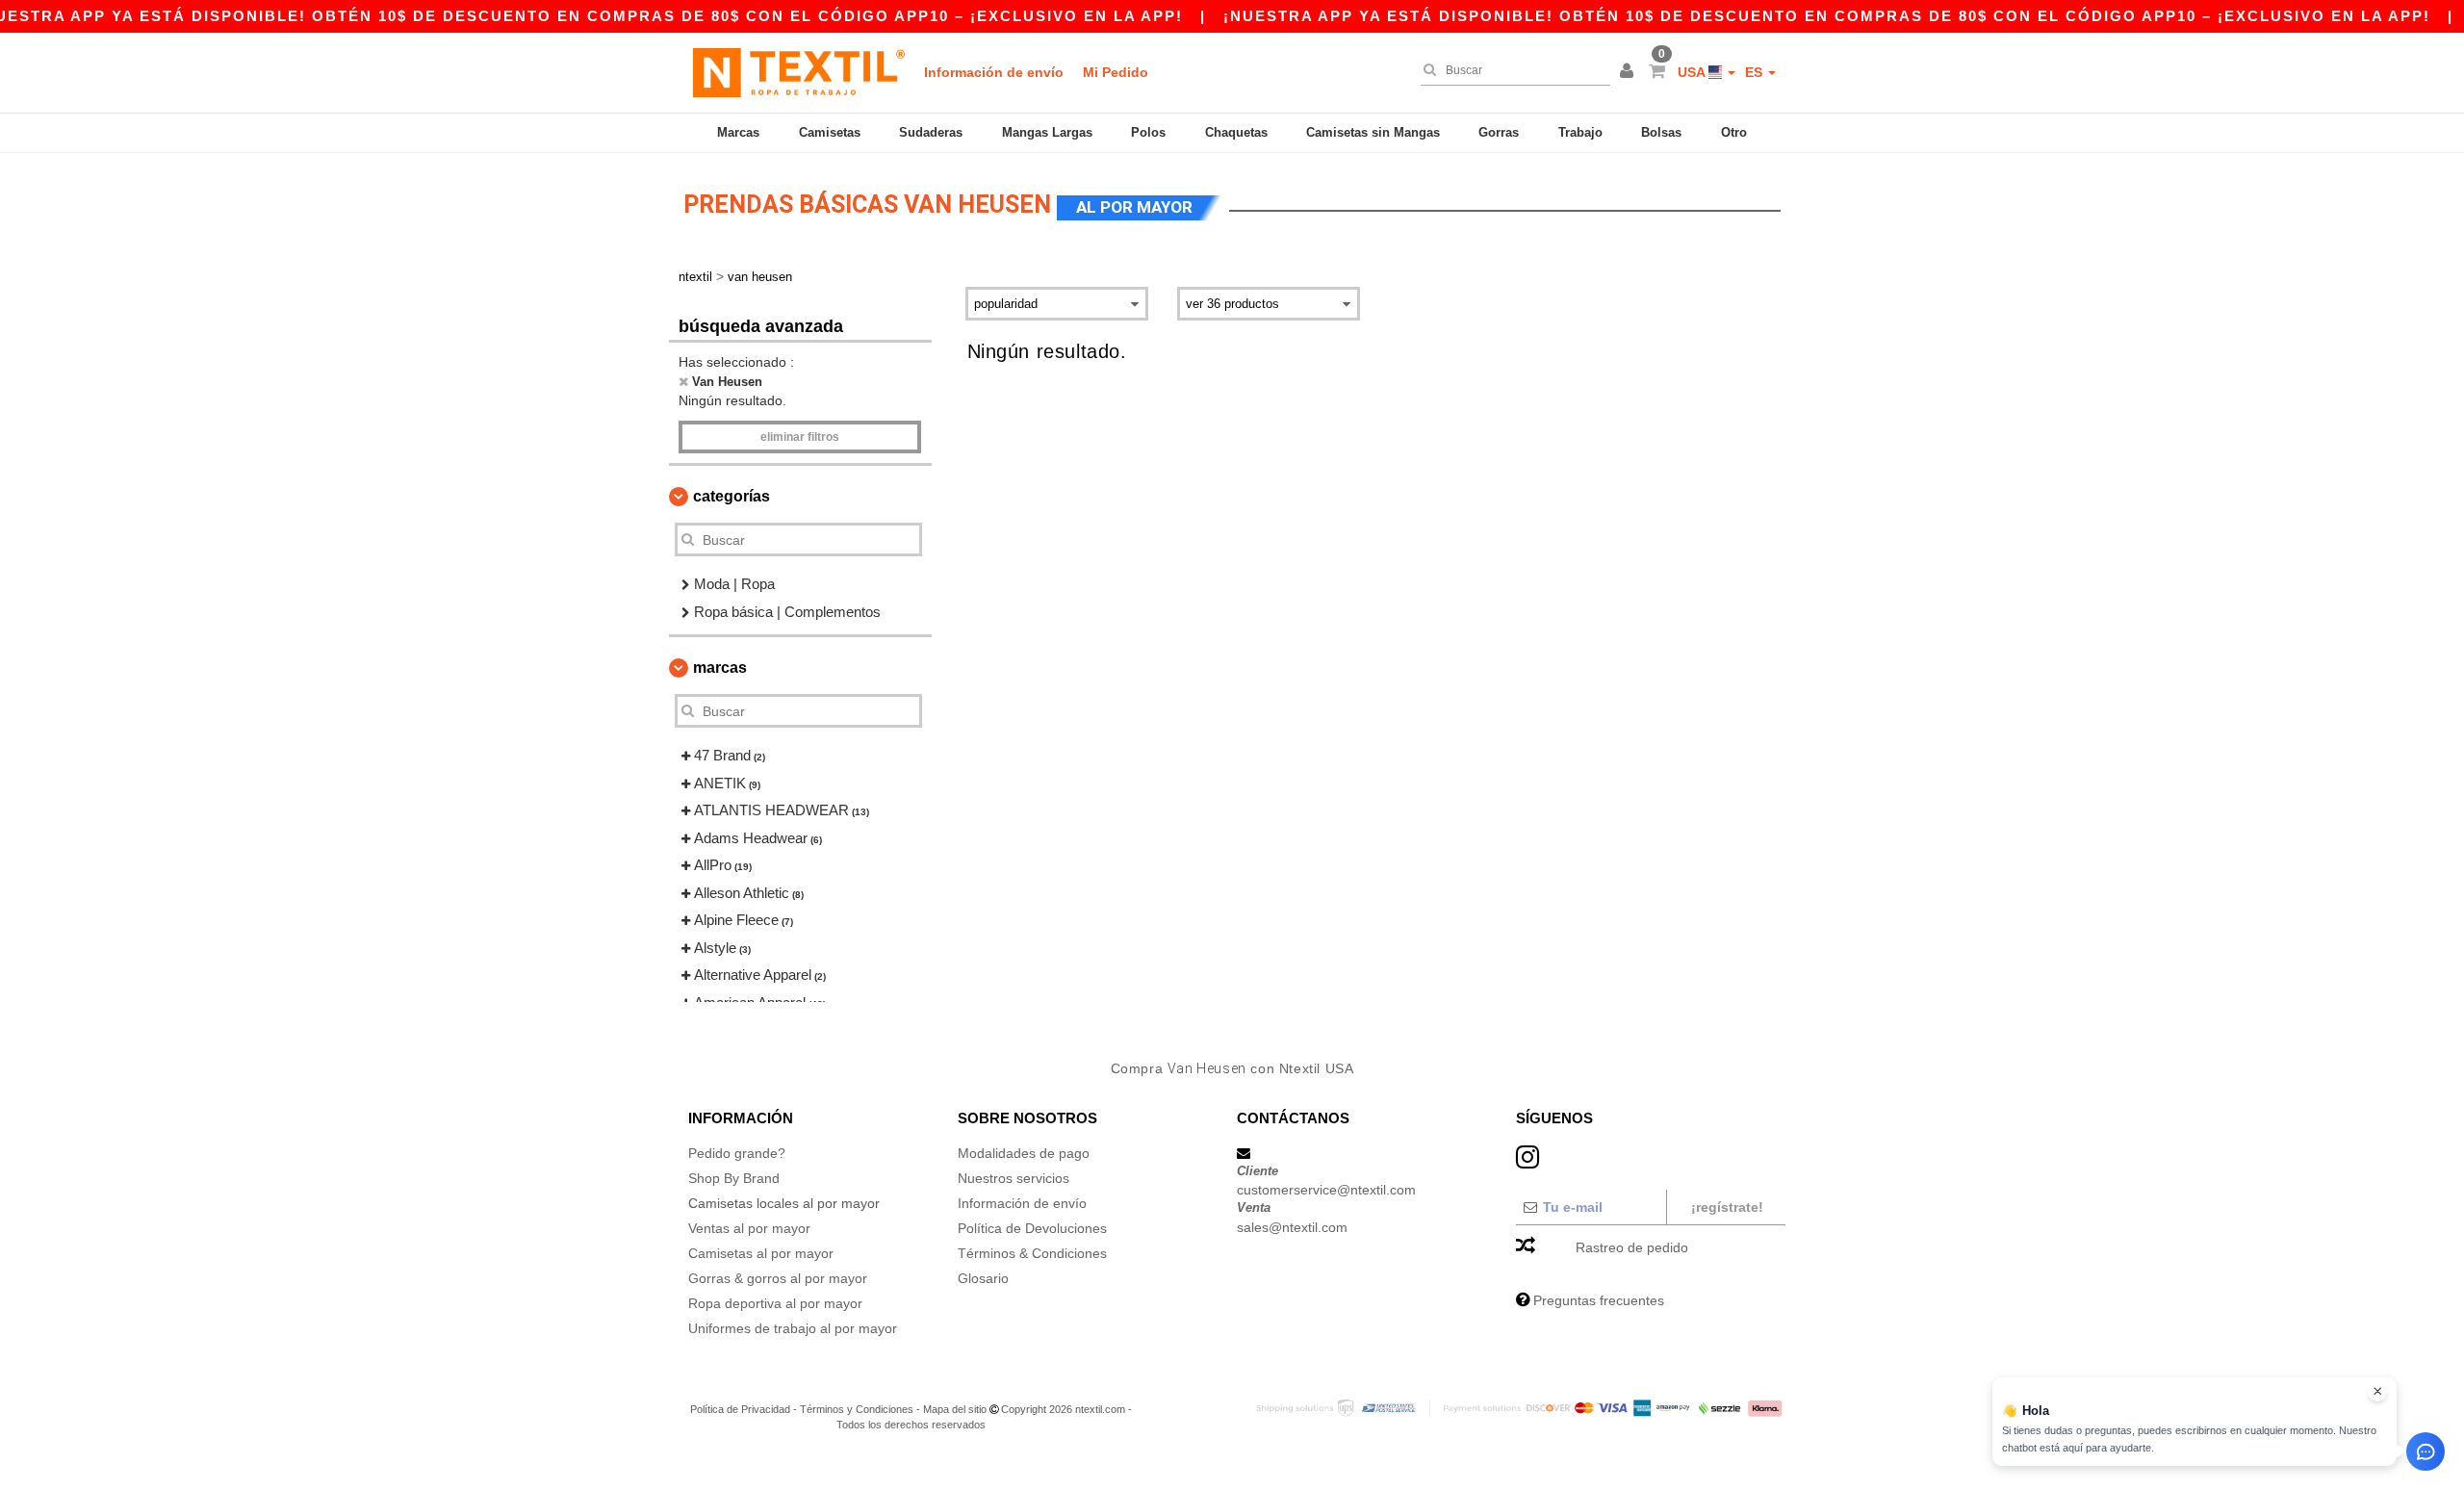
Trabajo (1580, 132)
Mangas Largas (1047, 132)
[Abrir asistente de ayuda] (2425, 1451)
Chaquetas (1236, 132)
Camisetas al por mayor (761, 1253)
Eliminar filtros (800, 437)
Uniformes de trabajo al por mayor (793, 1328)
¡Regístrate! (1727, 1207)
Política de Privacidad (740, 1409)
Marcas (738, 132)
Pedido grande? (737, 1153)
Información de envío (994, 72)
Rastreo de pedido (1632, 1247)
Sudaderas (931, 132)
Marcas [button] (720, 668)
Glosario (983, 1278)
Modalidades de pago (1024, 1153)
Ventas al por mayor (749, 1228)
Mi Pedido (1116, 72)
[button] (1630, 72)
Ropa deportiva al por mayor (775, 1303)
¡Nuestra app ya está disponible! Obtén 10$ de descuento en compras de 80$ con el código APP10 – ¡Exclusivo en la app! (1827, 16)
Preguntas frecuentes (1599, 1300)
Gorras (1499, 132)
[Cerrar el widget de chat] (2377, 1392)
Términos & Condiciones (1032, 1253)
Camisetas (830, 132)
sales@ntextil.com (1292, 1227)
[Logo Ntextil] (799, 72)
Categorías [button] (731, 496)
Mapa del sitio (955, 1409)
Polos (1148, 132)
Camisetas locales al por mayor (784, 1203)
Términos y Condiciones (857, 1409)
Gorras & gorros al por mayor (778, 1278)
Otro (1734, 132)
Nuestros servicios (1014, 1178)
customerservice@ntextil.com (1326, 1190)
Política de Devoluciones (1032, 1228)
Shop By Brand (734, 1178)
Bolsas (1661, 132)
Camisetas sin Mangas (1373, 132)
